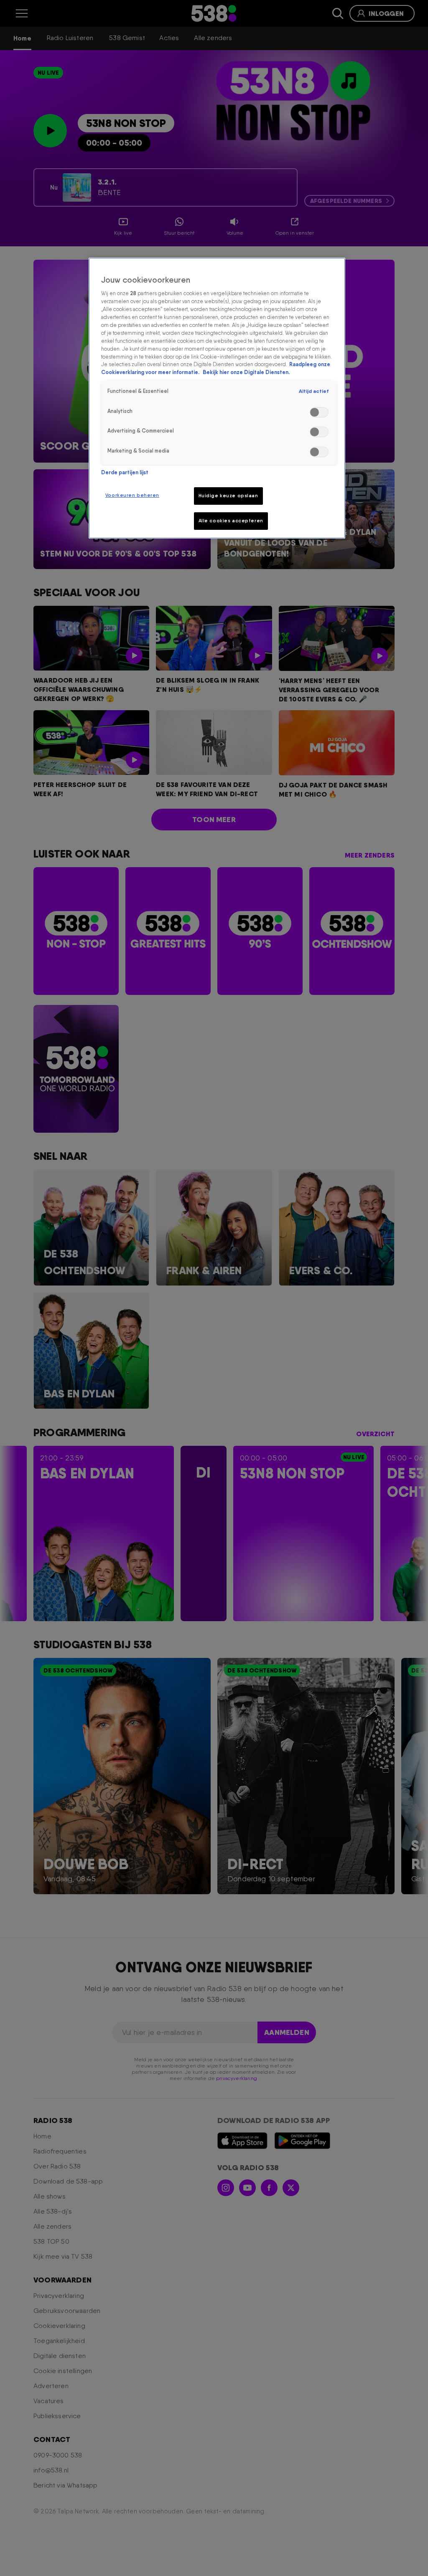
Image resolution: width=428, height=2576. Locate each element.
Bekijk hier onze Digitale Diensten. (246, 372)
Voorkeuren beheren (132, 495)
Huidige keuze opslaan (228, 496)
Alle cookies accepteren (231, 521)
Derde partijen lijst (125, 472)
